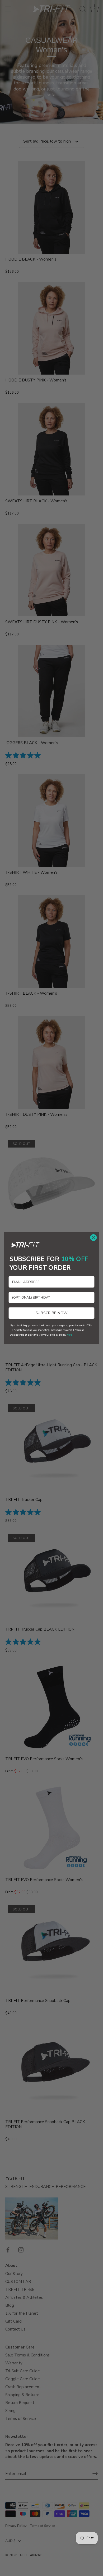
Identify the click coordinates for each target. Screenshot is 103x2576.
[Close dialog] (93, 1237)
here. (70, 1335)
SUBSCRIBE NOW (52, 1313)
